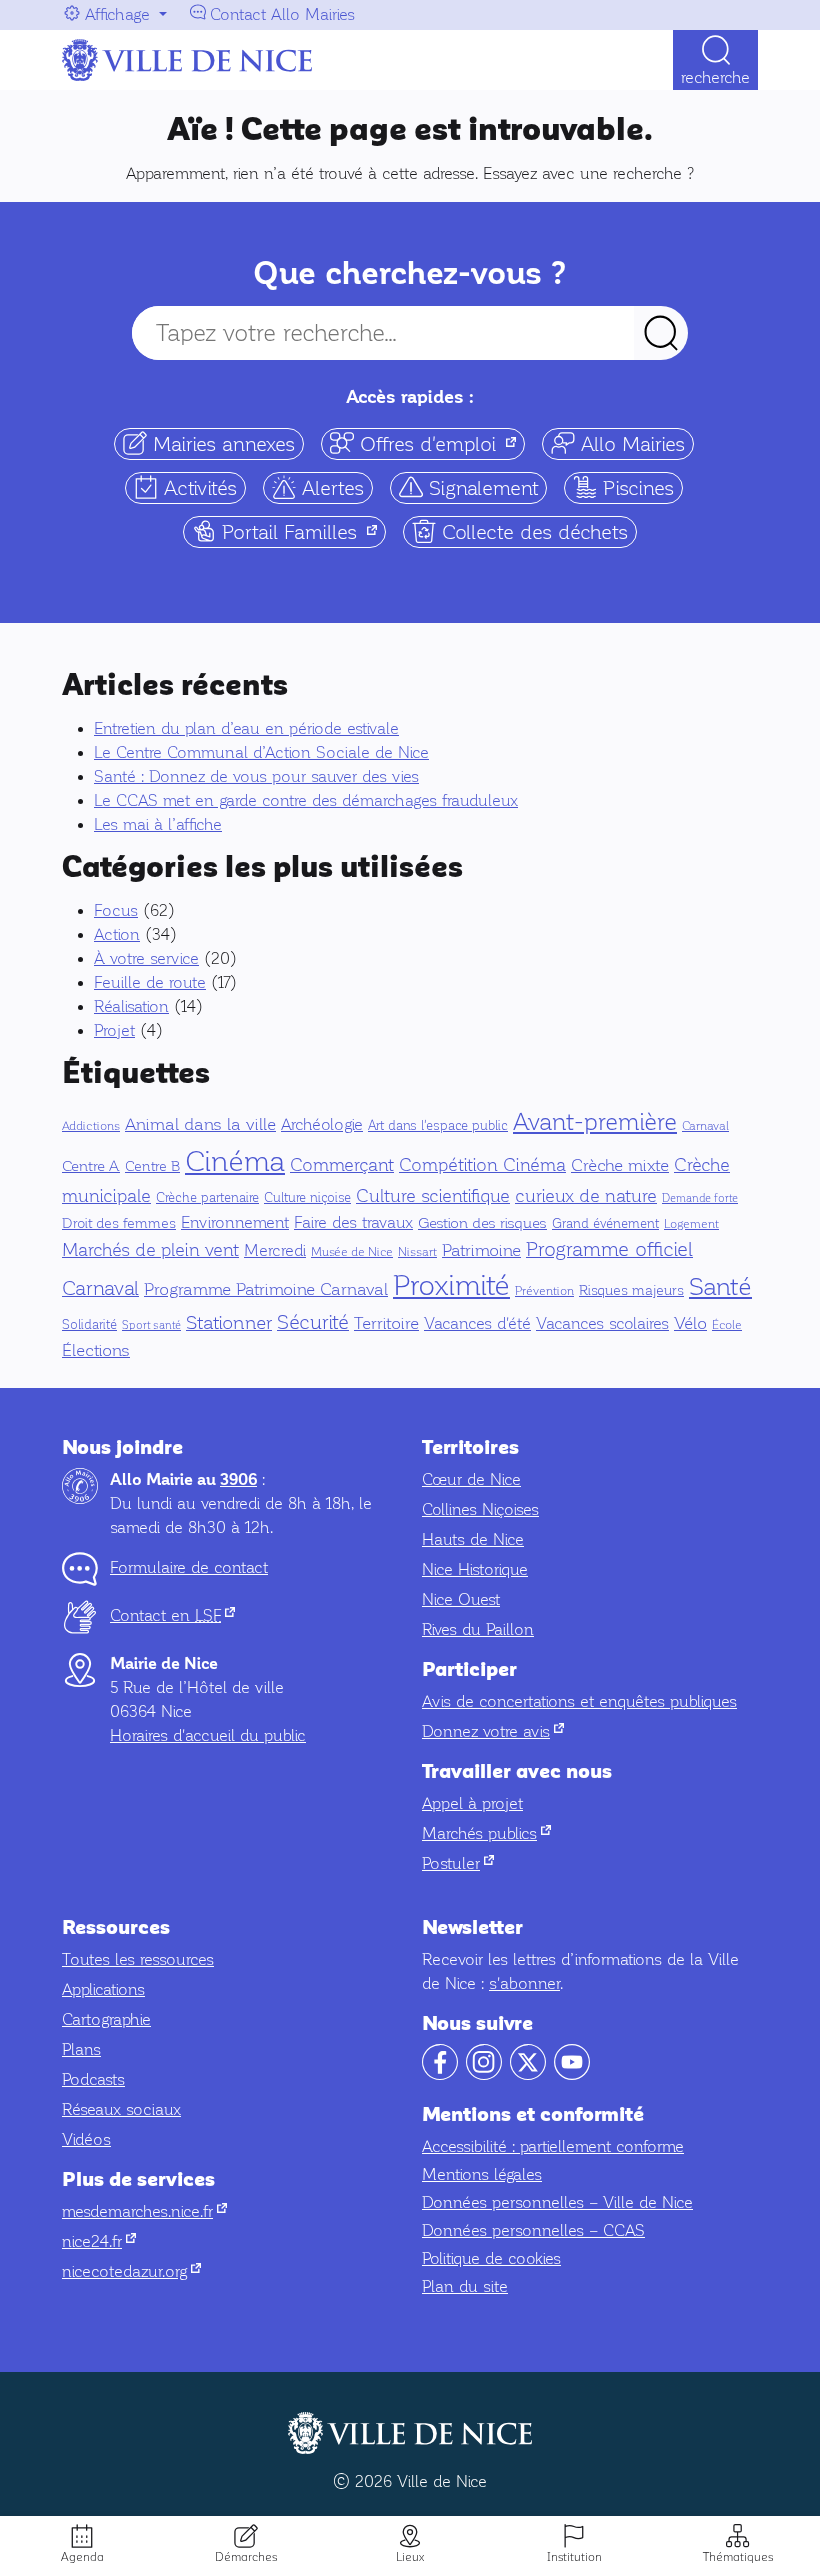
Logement (691, 1224)
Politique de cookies (491, 2258)
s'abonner (524, 1983)
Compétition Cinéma (482, 1165)
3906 (238, 1480)
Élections (96, 1350)
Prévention (544, 1291)
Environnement (235, 1222)
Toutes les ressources (138, 1959)
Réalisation (131, 1006)
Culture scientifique (433, 1196)
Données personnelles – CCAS (533, 2230)
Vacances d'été (477, 1324)
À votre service (146, 958)
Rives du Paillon (478, 1629)
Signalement (480, 488)
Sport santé (151, 1325)
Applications (103, 1989)
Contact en (172, 1615)
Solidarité (89, 1325)
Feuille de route (150, 982)
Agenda (82, 2557)
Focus (116, 910)
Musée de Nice (352, 1252)
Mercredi (275, 1250)
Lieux (410, 2557)
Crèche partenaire (207, 1198)
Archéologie (322, 1124)
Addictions (91, 1126)
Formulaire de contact (189, 1567)
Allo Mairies (630, 444)
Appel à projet (472, 1803)
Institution (574, 2557)
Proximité (451, 1285)
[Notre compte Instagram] (484, 2074)
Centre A (91, 1166)
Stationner (229, 1322)
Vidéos (86, 2139)
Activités (197, 488)
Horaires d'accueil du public (208, 1735)
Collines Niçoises (480, 1509)
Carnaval (705, 1126)
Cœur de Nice (471, 1479)
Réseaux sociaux (121, 2109)
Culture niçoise (307, 1198)
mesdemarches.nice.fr (144, 2211)
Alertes (330, 488)
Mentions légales (482, 2174)
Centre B (152, 1166)
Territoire (386, 1323)
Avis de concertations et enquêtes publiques (579, 1701)
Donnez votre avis (493, 1731)
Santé (720, 1286)
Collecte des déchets (532, 532)
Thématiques (738, 2557)
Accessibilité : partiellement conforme (553, 2146)
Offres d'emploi (439, 442)
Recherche (715, 77)
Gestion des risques (482, 1223)
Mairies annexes (221, 444)
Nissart (417, 1252)
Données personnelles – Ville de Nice (557, 2202)
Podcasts (93, 2079)
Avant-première (595, 1122)
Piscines (635, 488)
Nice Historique (475, 1569)
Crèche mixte (620, 1165)
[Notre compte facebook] (440, 2074)
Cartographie (106, 2019)
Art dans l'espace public (438, 1125)
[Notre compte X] (528, 2074)
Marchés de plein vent (150, 1250)
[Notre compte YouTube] (572, 2074)
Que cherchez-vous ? (410, 273)
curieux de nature (586, 1196)
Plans (81, 2049)
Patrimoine (481, 1250)
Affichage (117, 14)
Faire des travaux (353, 1222)
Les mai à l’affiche (158, 824)
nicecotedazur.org (131, 2271)
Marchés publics (486, 1833)
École (727, 1325)
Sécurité (313, 1322)
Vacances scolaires (602, 1324)
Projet (114, 1030)
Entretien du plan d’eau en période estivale (246, 728)
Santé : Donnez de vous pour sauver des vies (256, 776)
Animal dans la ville (200, 1124)
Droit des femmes (119, 1223)
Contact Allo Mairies (282, 14)
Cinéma (235, 1161)
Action (117, 934)
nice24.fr (99, 2241)
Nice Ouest (461, 1599)
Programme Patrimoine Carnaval (266, 1289)
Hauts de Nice (473, 1539)
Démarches (246, 2557)
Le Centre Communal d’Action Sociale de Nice (261, 752)
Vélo (690, 1323)
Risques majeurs (631, 1290)
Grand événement (605, 1224)
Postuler (458, 1863)
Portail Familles (301, 530)
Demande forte (700, 1198)
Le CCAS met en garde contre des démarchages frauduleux (306, 800)
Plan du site (465, 2286)
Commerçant (342, 1165)
